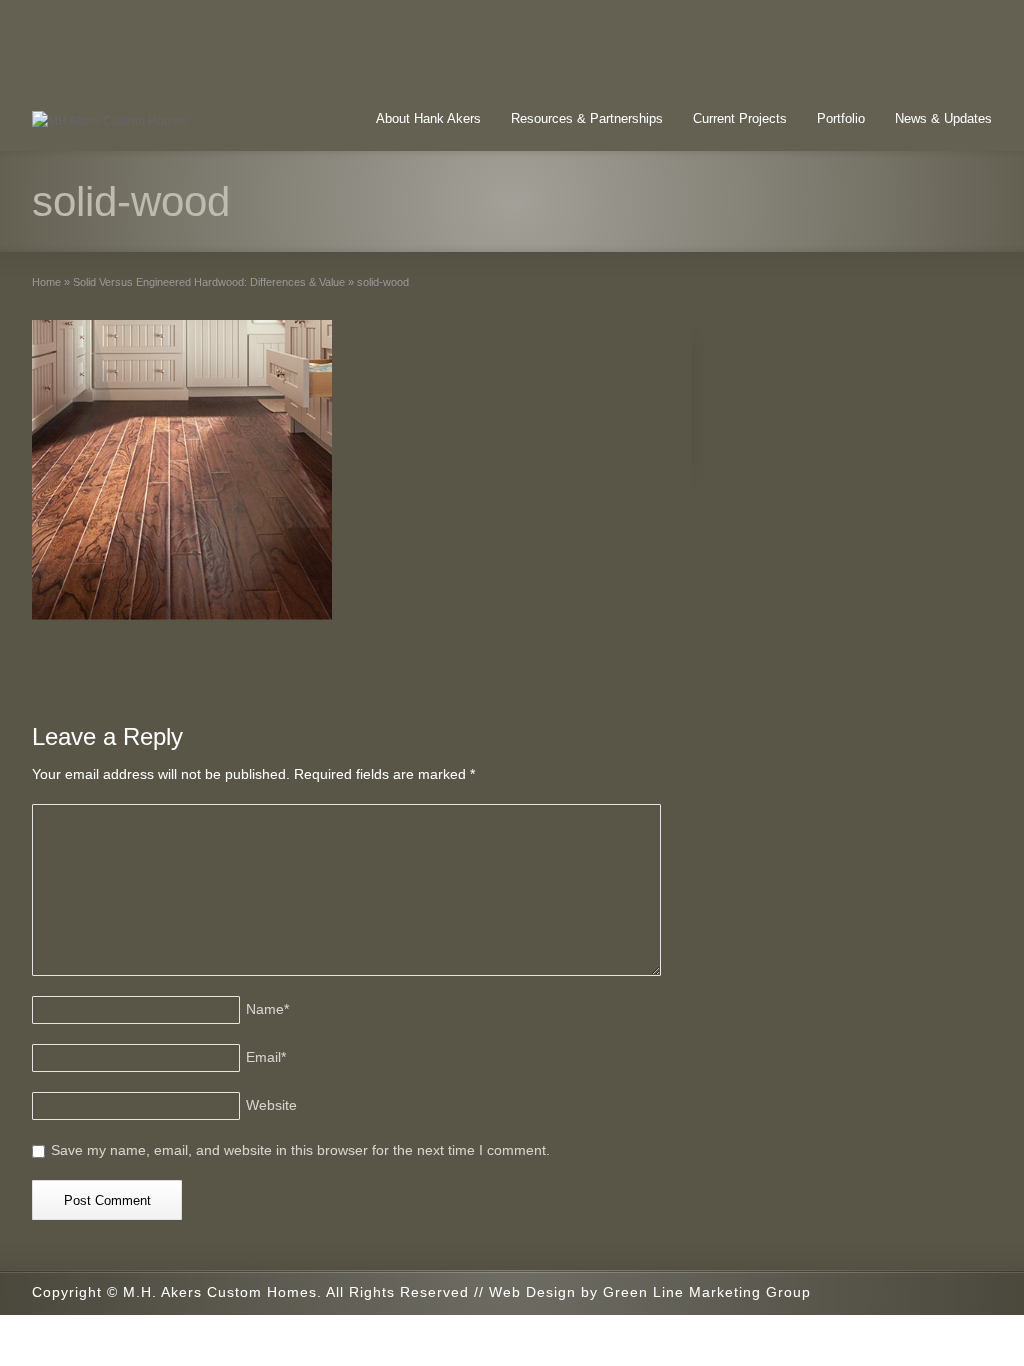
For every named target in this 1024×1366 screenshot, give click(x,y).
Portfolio (841, 118)
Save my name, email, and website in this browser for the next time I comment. (300, 1150)
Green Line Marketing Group (707, 1292)
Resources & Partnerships (587, 118)
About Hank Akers (428, 118)
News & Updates (943, 118)
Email (266, 1057)
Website (271, 1105)
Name (267, 1009)
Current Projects (740, 118)
